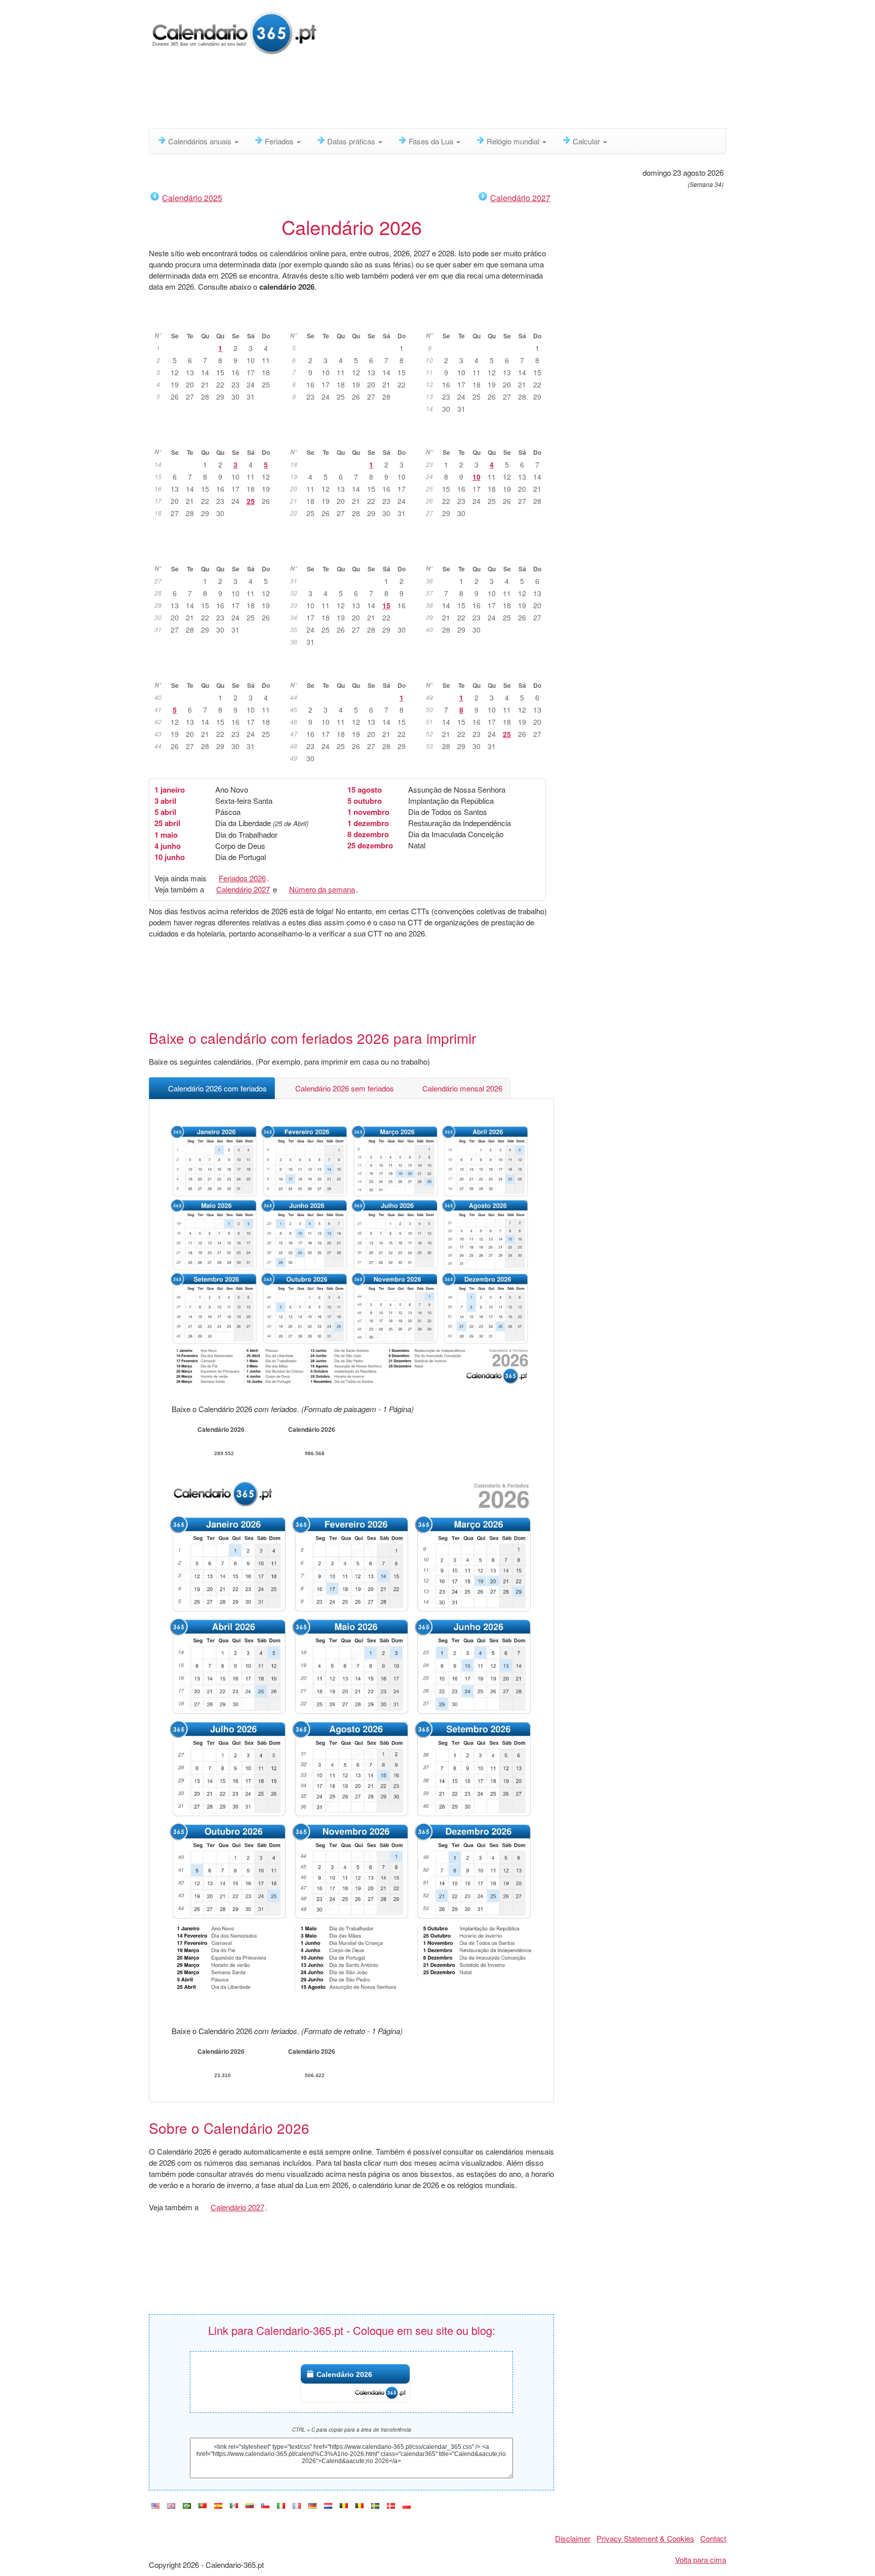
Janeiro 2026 (216, 320)
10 (476, 477)
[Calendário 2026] (234, 32)
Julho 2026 (216, 553)
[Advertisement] (394, 94)
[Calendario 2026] (218, 2506)
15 (386, 605)
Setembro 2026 (488, 553)
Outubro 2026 (216, 670)
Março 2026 (488, 320)
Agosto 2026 (352, 553)
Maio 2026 (352, 437)
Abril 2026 (216, 437)
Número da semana (322, 889)
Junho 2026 (488, 437)
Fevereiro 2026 (352, 320)
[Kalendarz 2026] (407, 2506)
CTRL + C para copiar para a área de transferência (352, 2430)
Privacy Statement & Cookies (645, 2538)
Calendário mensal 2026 (462, 1088)
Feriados (280, 141)
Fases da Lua (432, 141)
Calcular (587, 141)
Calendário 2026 (344, 2374)
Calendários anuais (201, 141)
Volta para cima (701, 2560)
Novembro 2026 (352, 670)
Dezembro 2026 (488, 670)
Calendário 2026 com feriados (217, 1088)
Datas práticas (352, 141)
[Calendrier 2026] (297, 2506)
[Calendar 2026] (171, 2506)
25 (251, 501)
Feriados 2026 (242, 878)
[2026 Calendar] (155, 2506)
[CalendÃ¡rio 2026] (187, 2506)
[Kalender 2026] (312, 2506)
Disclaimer (573, 2538)
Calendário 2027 (520, 198)
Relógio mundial (514, 141)
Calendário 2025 (192, 198)
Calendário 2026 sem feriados (345, 1088)
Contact (713, 2538)
